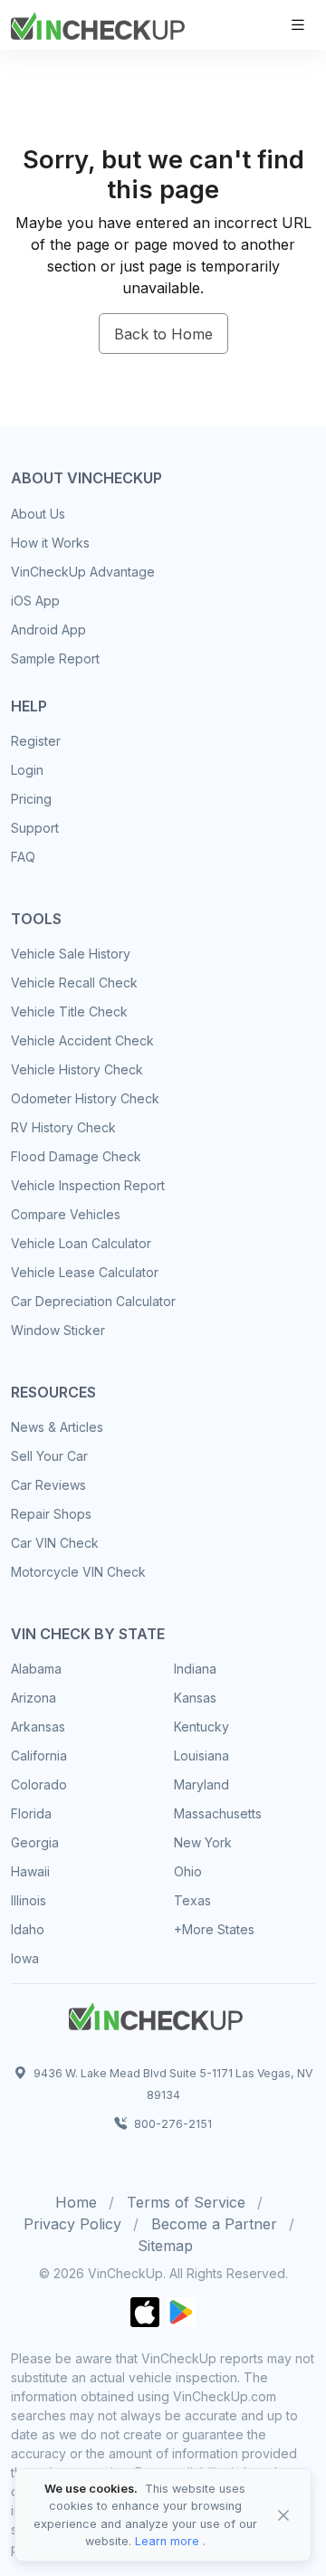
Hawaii (30, 1871)
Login (27, 770)
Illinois (29, 1900)
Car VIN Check (55, 1543)
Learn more (167, 2541)
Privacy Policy (72, 2224)
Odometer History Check (85, 1098)
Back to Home (163, 334)
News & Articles (57, 1427)
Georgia (35, 1842)
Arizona (34, 1698)
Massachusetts (218, 1813)
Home (76, 2202)
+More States (214, 1929)
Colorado (39, 1784)
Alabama (36, 1669)
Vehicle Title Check (69, 1011)
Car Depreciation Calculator (93, 1301)
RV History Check (63, 1127)
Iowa (25, 1958)
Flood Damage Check (76, 1156)
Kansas (195, 1698)
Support (35, 828)
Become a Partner (214, 2224)
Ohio (188, 1871)
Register (36, 741)
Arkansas (38, 1727)
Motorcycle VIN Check (78, 1572)
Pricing (31, 799)
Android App (48, 630)
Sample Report (55, 658)
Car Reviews (48, 1485)
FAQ (23, 857)
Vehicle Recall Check (74, 983)
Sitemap (165, 2246)
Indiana (195, 1669)
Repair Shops (51, 1514)
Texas (192, 1900)
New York (203, 1842)
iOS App (35, 601)
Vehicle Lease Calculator (85, 1272)
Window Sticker (58, 1330)
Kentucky (201, 1727)
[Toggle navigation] (298, 25)
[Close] (283, 2515)
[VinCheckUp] (98, 24)
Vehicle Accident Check (82, 1040)
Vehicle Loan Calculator (81, 1243)
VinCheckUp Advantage (83, 572)
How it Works (50, 543)
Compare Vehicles (66, 1214)
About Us (38, 514)
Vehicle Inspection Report (88, 1185)
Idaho (28, 1929)
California (39, 1755)
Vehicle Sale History (71, 954)
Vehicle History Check (77, 1069)
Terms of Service (186, 2202)
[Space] (156, 2014)
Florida (31, 1813)
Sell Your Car (49, 1456)
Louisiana (201, 1755)
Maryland (201, 1784)
